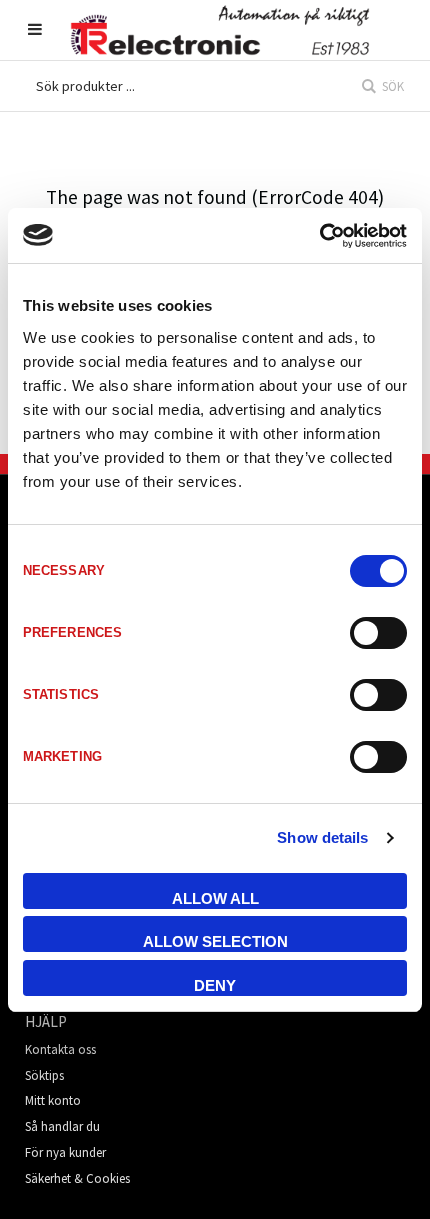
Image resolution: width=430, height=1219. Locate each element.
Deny (215, 985)
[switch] (378, 633)
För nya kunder (65, 1152)
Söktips (44, 1075)
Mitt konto (53, 1100)
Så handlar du (62, 1126)
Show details (322, 837)
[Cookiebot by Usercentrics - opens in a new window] (319, 236)
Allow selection (215, 941)
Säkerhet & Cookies (77, 1178)
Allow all (215, 898)
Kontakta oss (60, 1049)
